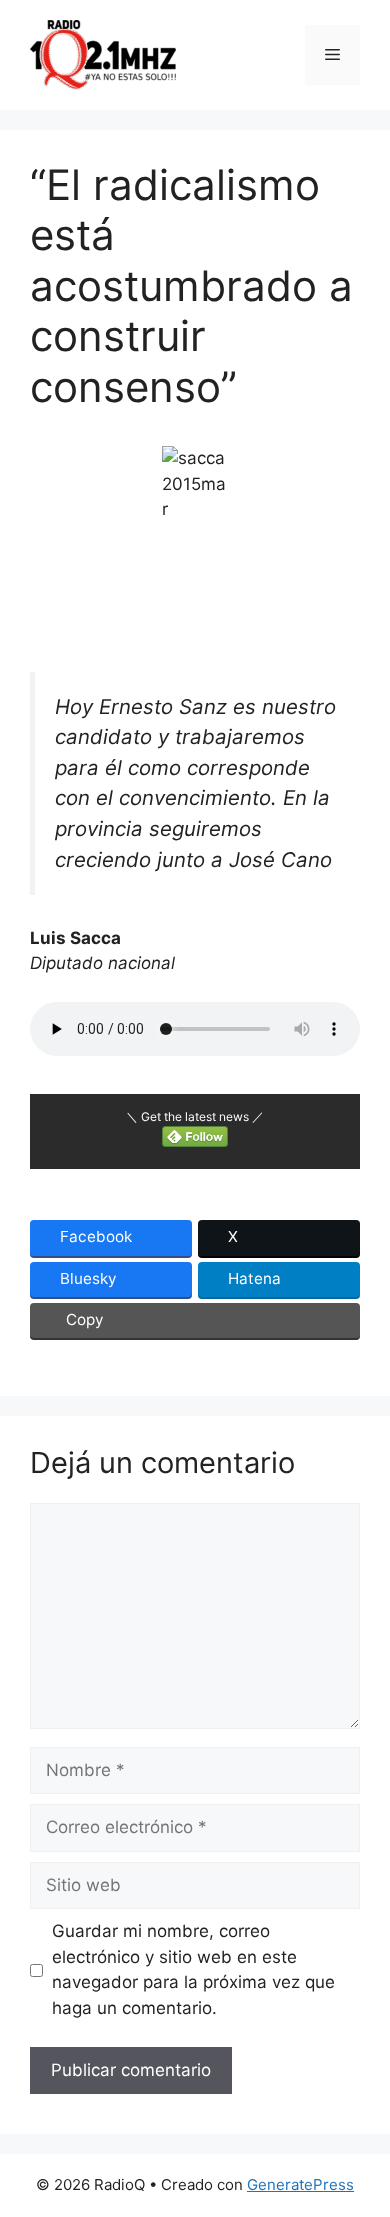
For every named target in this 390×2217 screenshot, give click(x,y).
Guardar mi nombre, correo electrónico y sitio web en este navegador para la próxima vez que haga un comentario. (193, 1969)
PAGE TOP (362, 2133)
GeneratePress (300, 2184)
